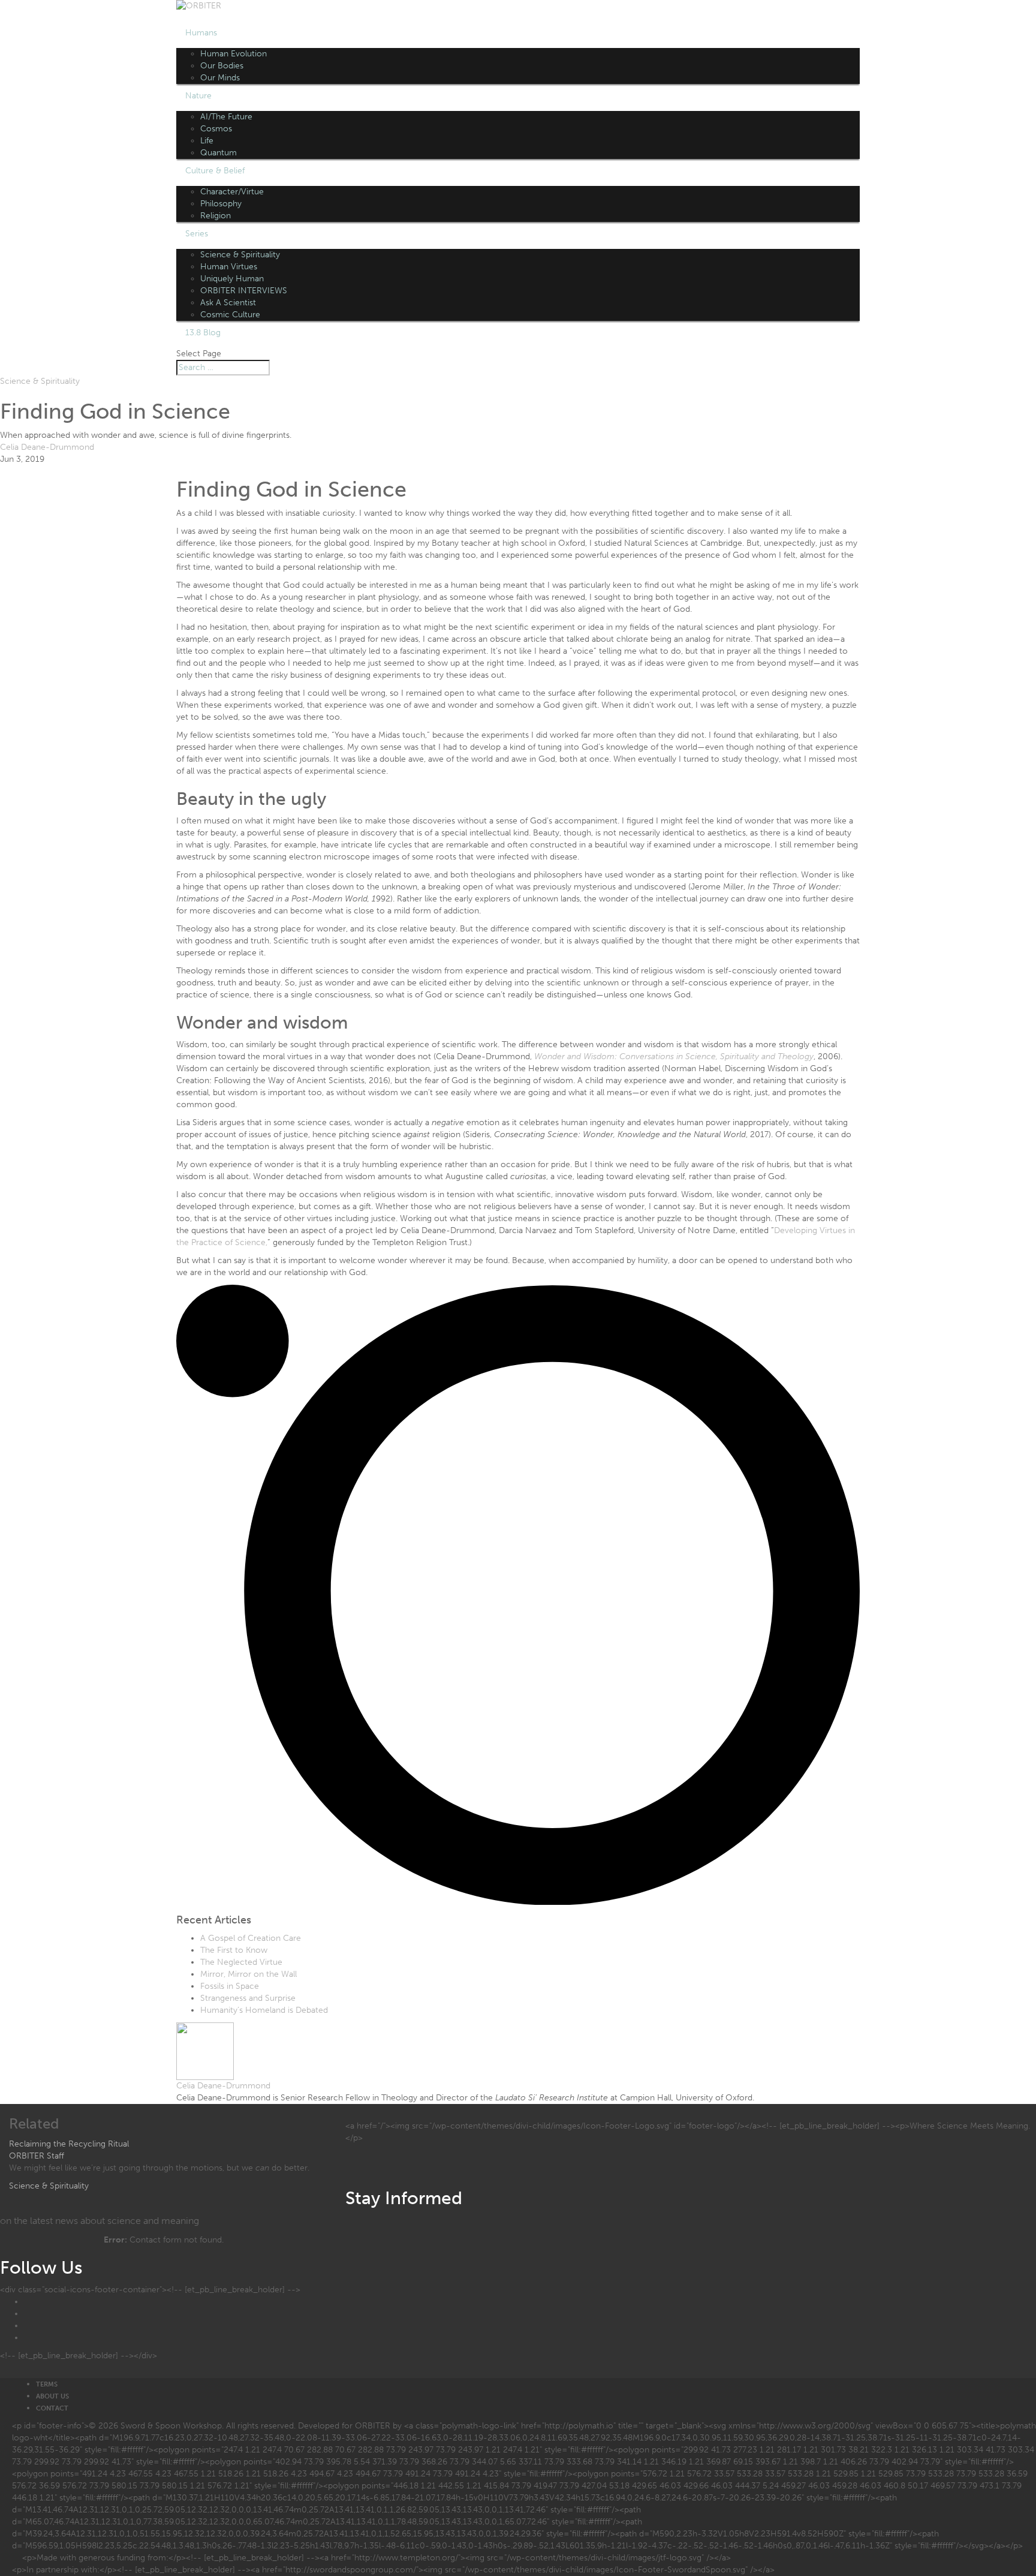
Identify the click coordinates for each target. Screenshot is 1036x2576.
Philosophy (221, 204)
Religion (216, 216)
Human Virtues (229, 267)
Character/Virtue (232, 192)
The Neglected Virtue (241, 1962)
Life (207, 141)
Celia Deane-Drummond (47, 447)
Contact (52, 2408)
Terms (47, 2384)
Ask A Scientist (228, 303)
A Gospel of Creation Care (251, 1938)
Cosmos (216, 129)
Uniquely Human (232, 279)
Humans (201, 33)
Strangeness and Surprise (248, 1998)
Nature (198, 96)
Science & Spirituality (240, 255)
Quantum (219, 153)
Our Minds (220, 78)
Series (197, 234)
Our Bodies (222, 66)
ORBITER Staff (37, 2156)
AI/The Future (226, 117)
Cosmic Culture (230, 315)
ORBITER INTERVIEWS (244, 291)
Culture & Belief (215, 171)
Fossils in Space (230, 1986)
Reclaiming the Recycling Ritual (69, 2144)
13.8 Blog (203, 333)
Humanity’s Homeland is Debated (264, 2010)
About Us (52, 2396)
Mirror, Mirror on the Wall (249, 1974)
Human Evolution (234, 54)
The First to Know (234, 1950)
